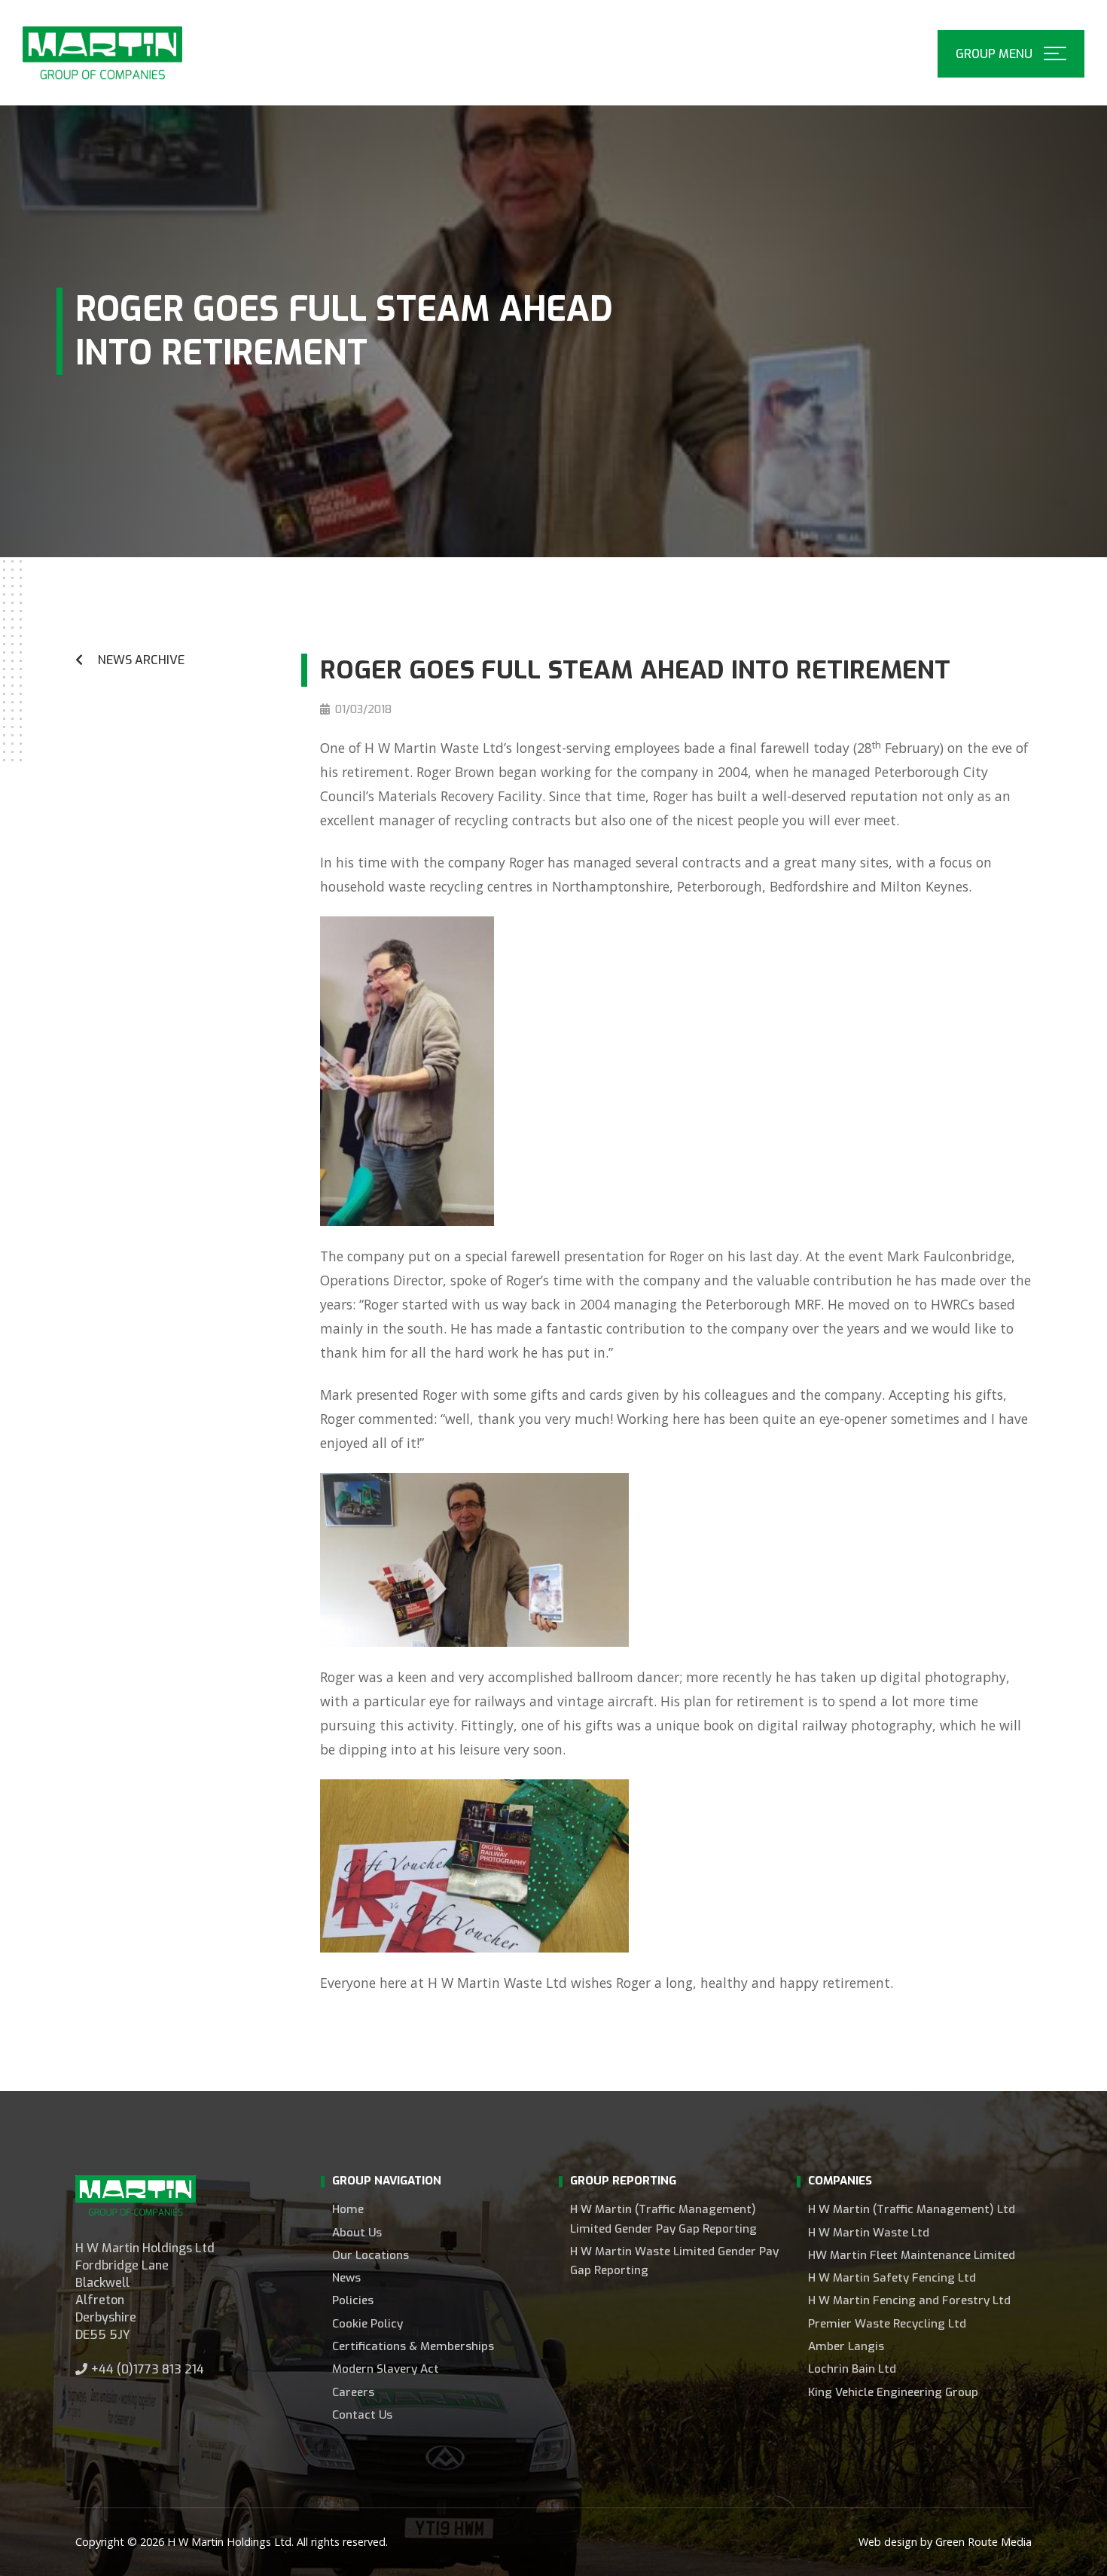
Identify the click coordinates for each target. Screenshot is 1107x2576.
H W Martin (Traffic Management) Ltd (912, 2209)
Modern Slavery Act (386, 2369)
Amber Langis (846, 2346)
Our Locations (371, 2255)
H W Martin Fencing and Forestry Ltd (909, 2300)
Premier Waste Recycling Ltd (887, 2324)
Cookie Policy (367, 2324)
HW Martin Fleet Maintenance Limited (912, 2255)
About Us (357, 2233)
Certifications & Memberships (413, 2346)
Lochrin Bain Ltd (852, 2369)
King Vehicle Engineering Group (893, 2392)
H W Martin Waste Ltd (869, 2233)
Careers (353, 2392)
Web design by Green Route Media (945, 2542)
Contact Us (362, 2415)
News (346, 2278)
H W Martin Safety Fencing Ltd (892, 2278)
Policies (353, 2300)
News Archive (141, 660)
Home (348, 2209)
